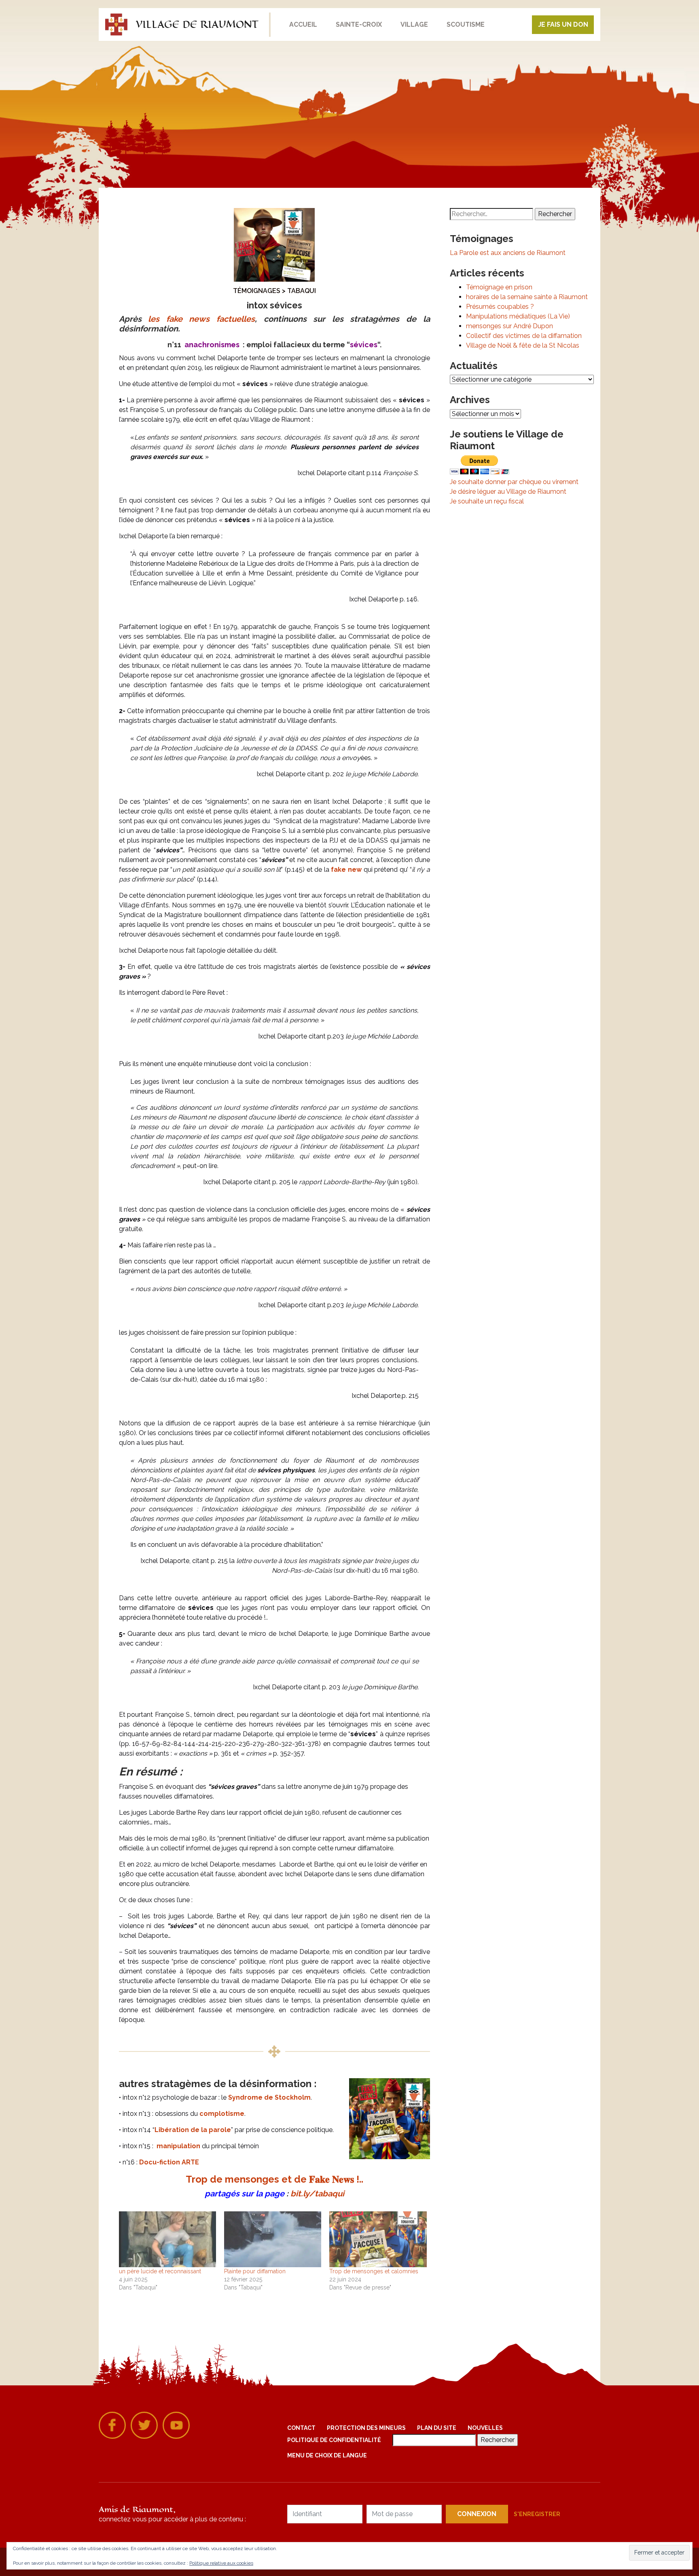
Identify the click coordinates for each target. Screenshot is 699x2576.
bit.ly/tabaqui (317, 2194)
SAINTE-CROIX (359, 24)
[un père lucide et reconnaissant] (167, 2239)
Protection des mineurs (366, 2428)
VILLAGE (414, 24)
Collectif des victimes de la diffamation (524, 336)
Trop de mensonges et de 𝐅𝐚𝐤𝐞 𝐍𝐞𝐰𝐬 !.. (274, 2179)
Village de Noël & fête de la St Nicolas (523, 345)
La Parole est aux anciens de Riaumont (508, 253)
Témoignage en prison (499, 287)
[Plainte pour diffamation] (273, 2239)
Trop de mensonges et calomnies (374, 2271)
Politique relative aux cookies (221, 2563)
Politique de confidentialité (334, 2440)
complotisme (222, 2114)
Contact (301, 2428)
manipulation (178, 2146)
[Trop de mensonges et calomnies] (378, 2239)
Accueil (303, 24)
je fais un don (563, 24)
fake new (346, 870)
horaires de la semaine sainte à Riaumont (527, 297)
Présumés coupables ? (500, 307)
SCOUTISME (466, 24)
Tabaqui (302, 291)
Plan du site (437, 2428)
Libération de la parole (193, 2130)
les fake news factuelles (201, 319)
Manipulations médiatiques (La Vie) (518, 316)
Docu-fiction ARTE (169, 2162)
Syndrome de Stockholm (269, 2097)
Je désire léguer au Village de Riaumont (508, 492)
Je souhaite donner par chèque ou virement (514, 482)
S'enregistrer (537, 2514)
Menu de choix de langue (327, 2455)
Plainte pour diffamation (255, 2271)
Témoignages (257, 291)
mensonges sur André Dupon (509, 326)
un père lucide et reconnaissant (160, 2271)
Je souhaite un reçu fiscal (487, 501)
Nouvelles (485, 2428)
